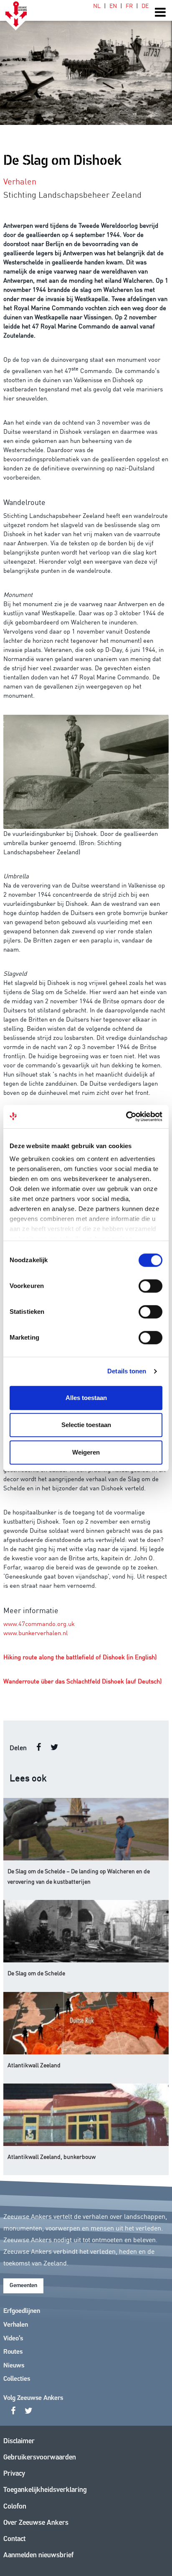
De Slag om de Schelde (36, 1973)
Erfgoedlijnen (22, 2311)
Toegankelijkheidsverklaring (45, 2490)
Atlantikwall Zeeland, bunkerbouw (52, 2156)
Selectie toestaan (86, 1425)
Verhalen (16, 2325)
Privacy (14, 2474)
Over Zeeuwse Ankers (36, 2523)
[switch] (150, 1286)
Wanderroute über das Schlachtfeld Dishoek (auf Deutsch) (82, 1681)
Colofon (15, 2507)
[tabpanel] (86, 62)
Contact (14, 2539)
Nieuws (14, 2366)
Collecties (17, 2379)
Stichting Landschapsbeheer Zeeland (72, 194)
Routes (13, 2352)
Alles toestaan (86, 1398)
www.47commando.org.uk (39, 1623)
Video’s (13, 2339)
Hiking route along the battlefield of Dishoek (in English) (80, 1657)
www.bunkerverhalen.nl (35, 1632)
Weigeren (86, 1452)
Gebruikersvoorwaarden (40, 2458)
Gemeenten (23, 2286)
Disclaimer (19, 2441)
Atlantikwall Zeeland (34, 2065)
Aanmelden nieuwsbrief (38, 2555)
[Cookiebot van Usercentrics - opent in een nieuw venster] (126, 1116)
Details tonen (127, 1371)
